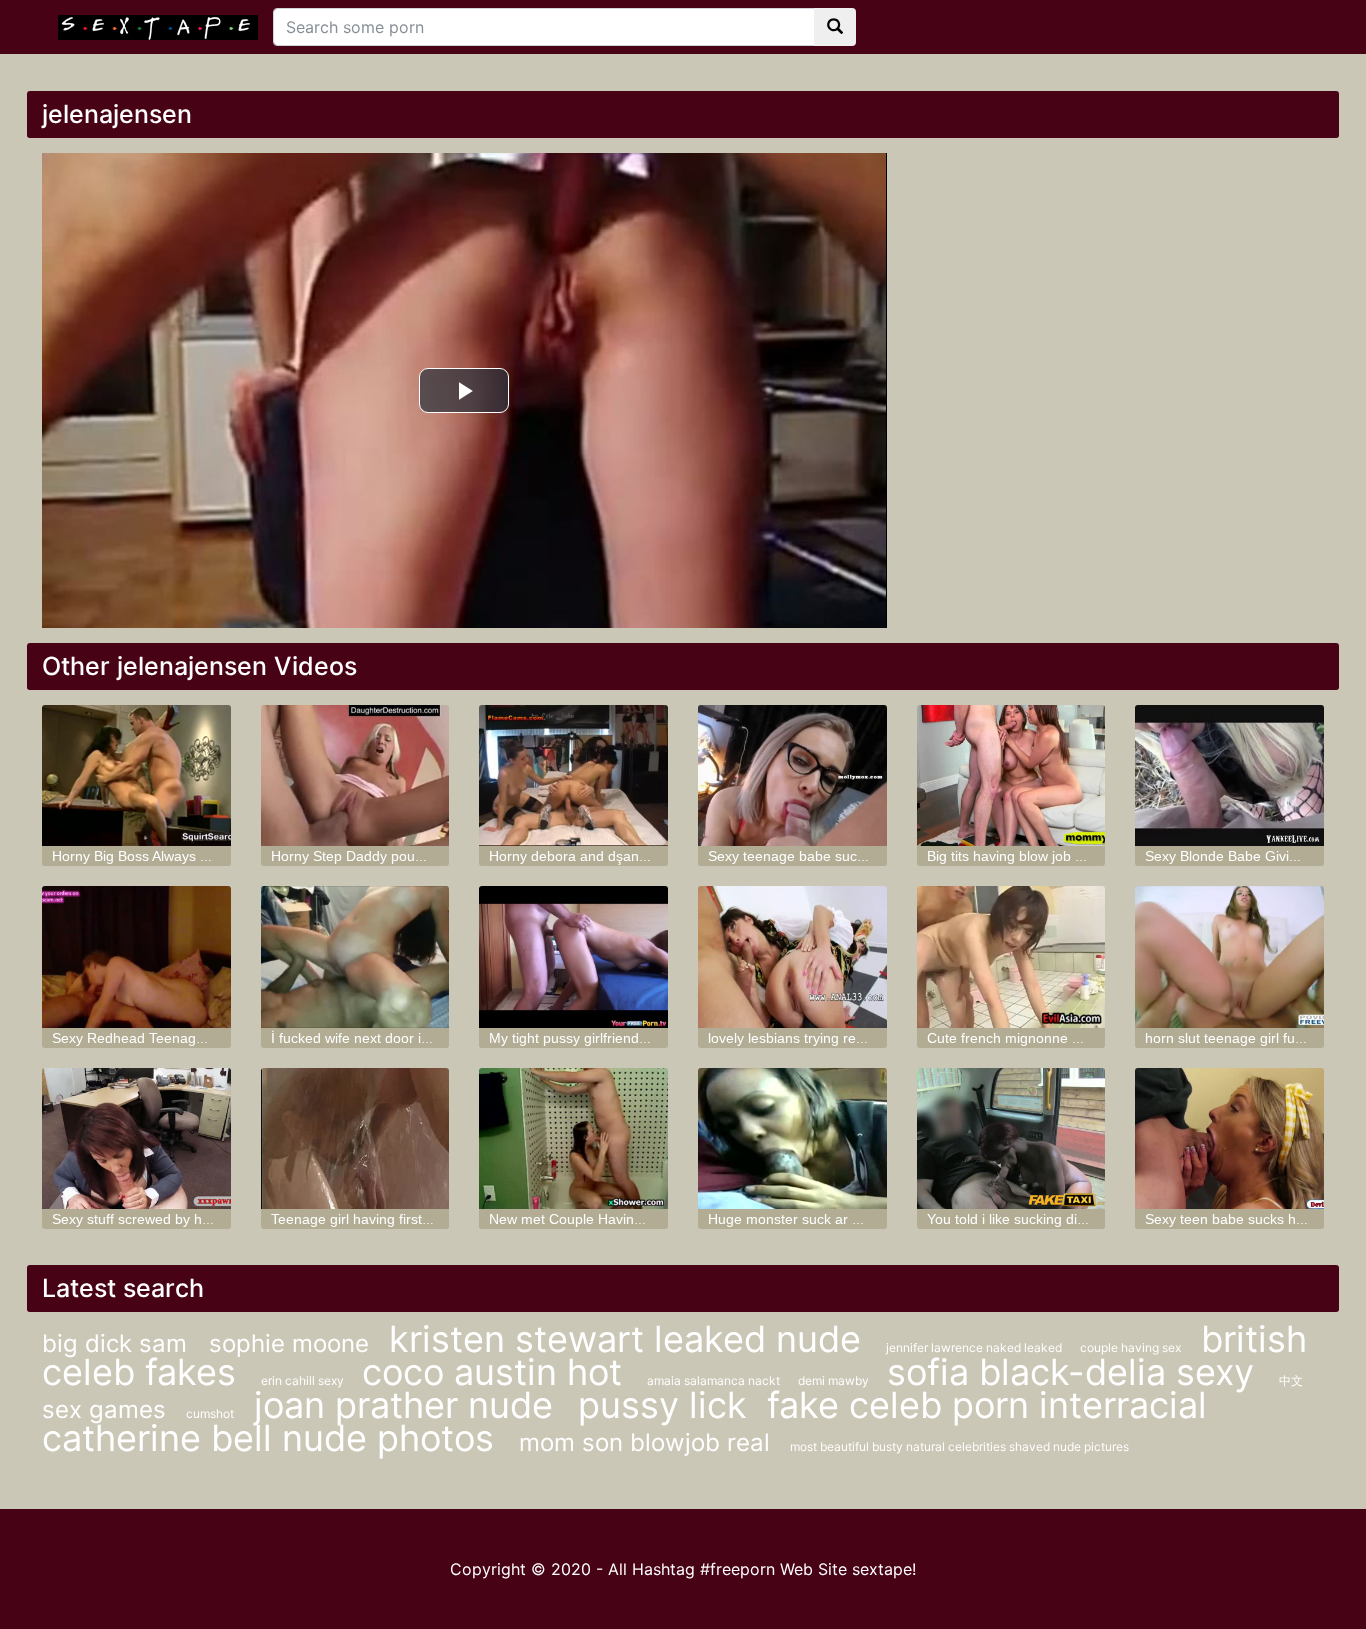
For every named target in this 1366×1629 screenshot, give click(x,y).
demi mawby (835, 1380)
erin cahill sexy (304, 1380)
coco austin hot (497, 1372)
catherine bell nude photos (273, 1438)
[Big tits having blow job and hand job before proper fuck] (1011, 775)
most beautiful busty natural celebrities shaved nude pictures (959, 1446)
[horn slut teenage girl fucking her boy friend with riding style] (1229, 956)
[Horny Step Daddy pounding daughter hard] (355, 775)
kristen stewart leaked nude (630, 1339)
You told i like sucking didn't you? (1031, 1219)
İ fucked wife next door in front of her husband (416, 1038)
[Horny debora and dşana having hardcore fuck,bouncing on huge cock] (573, 775)
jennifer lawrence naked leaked (975, 1347)
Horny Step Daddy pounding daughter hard (407, 856)
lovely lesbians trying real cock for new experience (866, 1038)
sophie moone (289, 1343)
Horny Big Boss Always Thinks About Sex (181, 856)
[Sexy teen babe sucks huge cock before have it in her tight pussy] (1229, 1138)
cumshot (210, 1413)
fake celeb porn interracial (987, 1405)
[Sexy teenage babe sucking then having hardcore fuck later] (792, 775)
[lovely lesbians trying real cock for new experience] (792, 956)
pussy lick (662, 1405)
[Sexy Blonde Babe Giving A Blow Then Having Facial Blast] (1229, 775)
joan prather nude (408, 1405)
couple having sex (1130, 1347)
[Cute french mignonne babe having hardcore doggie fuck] (1011, 956)
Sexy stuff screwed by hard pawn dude (174, 1219)
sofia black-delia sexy (1075, 1372)
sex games (104, 1409)
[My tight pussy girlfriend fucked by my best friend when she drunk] (573, 956)
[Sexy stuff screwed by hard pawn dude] (136, 1138)
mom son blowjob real (644, 1442)
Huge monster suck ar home (798, 1219)
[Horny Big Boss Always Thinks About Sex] (136, 775)
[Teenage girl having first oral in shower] (355, 1138)
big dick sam (118, 1343)
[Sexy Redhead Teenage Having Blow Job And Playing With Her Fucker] (136, 956)
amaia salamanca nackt (715, 1380)
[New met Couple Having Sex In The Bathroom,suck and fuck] (573, 1138)
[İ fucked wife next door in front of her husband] (355, 956)
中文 (1291, 1380)
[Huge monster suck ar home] (792, 1138)
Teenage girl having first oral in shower (393, 1219)
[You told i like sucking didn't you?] (1011, 1138)
